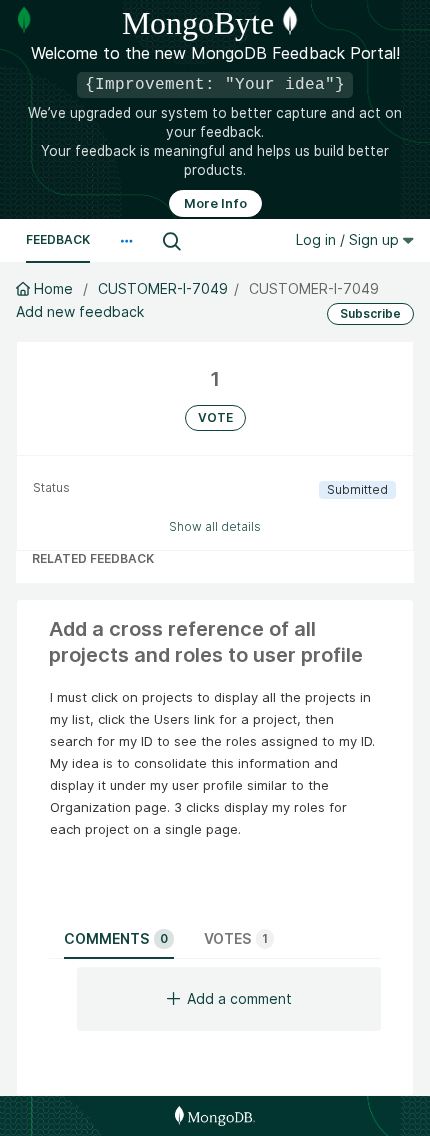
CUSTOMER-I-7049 (163, 288)
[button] (126, 241)
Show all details (215, 526)
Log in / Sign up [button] (349, 239)
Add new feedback (80, 311)
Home (53, 288)
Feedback (58, 239)
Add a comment (239, 998)
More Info (215, 203)
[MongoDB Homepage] (214, 1116)
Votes (236, 938)
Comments (116, 938)
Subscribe (370, 313)
